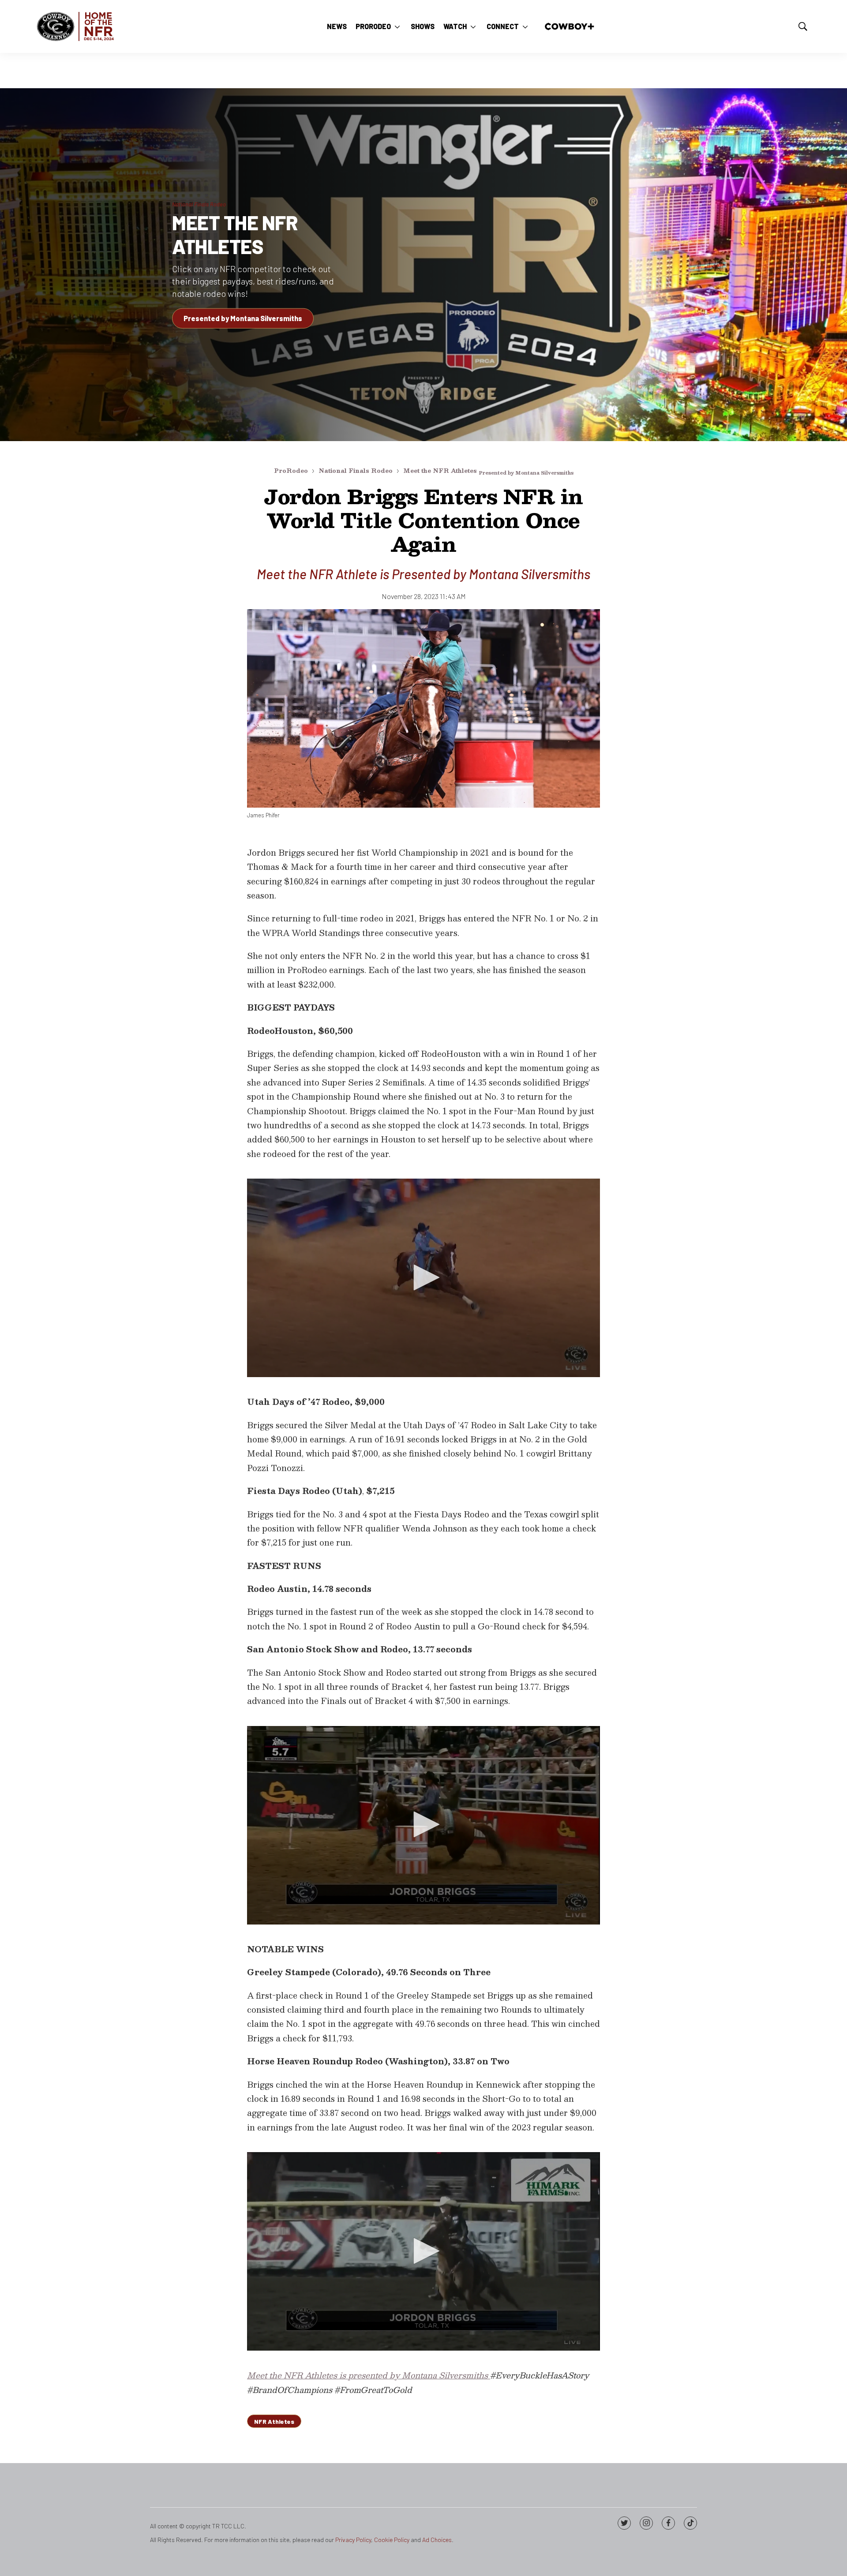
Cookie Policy (392, 2540)
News (337, 26)
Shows (423, 26)
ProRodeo (373, 26)
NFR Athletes (274, 2421)
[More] (397, 26)
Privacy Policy (353, 2540)
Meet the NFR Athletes (235, 234)
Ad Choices (437, 2540)
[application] (423, 1278)
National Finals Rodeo (356, 471)
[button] (423, 1277)
